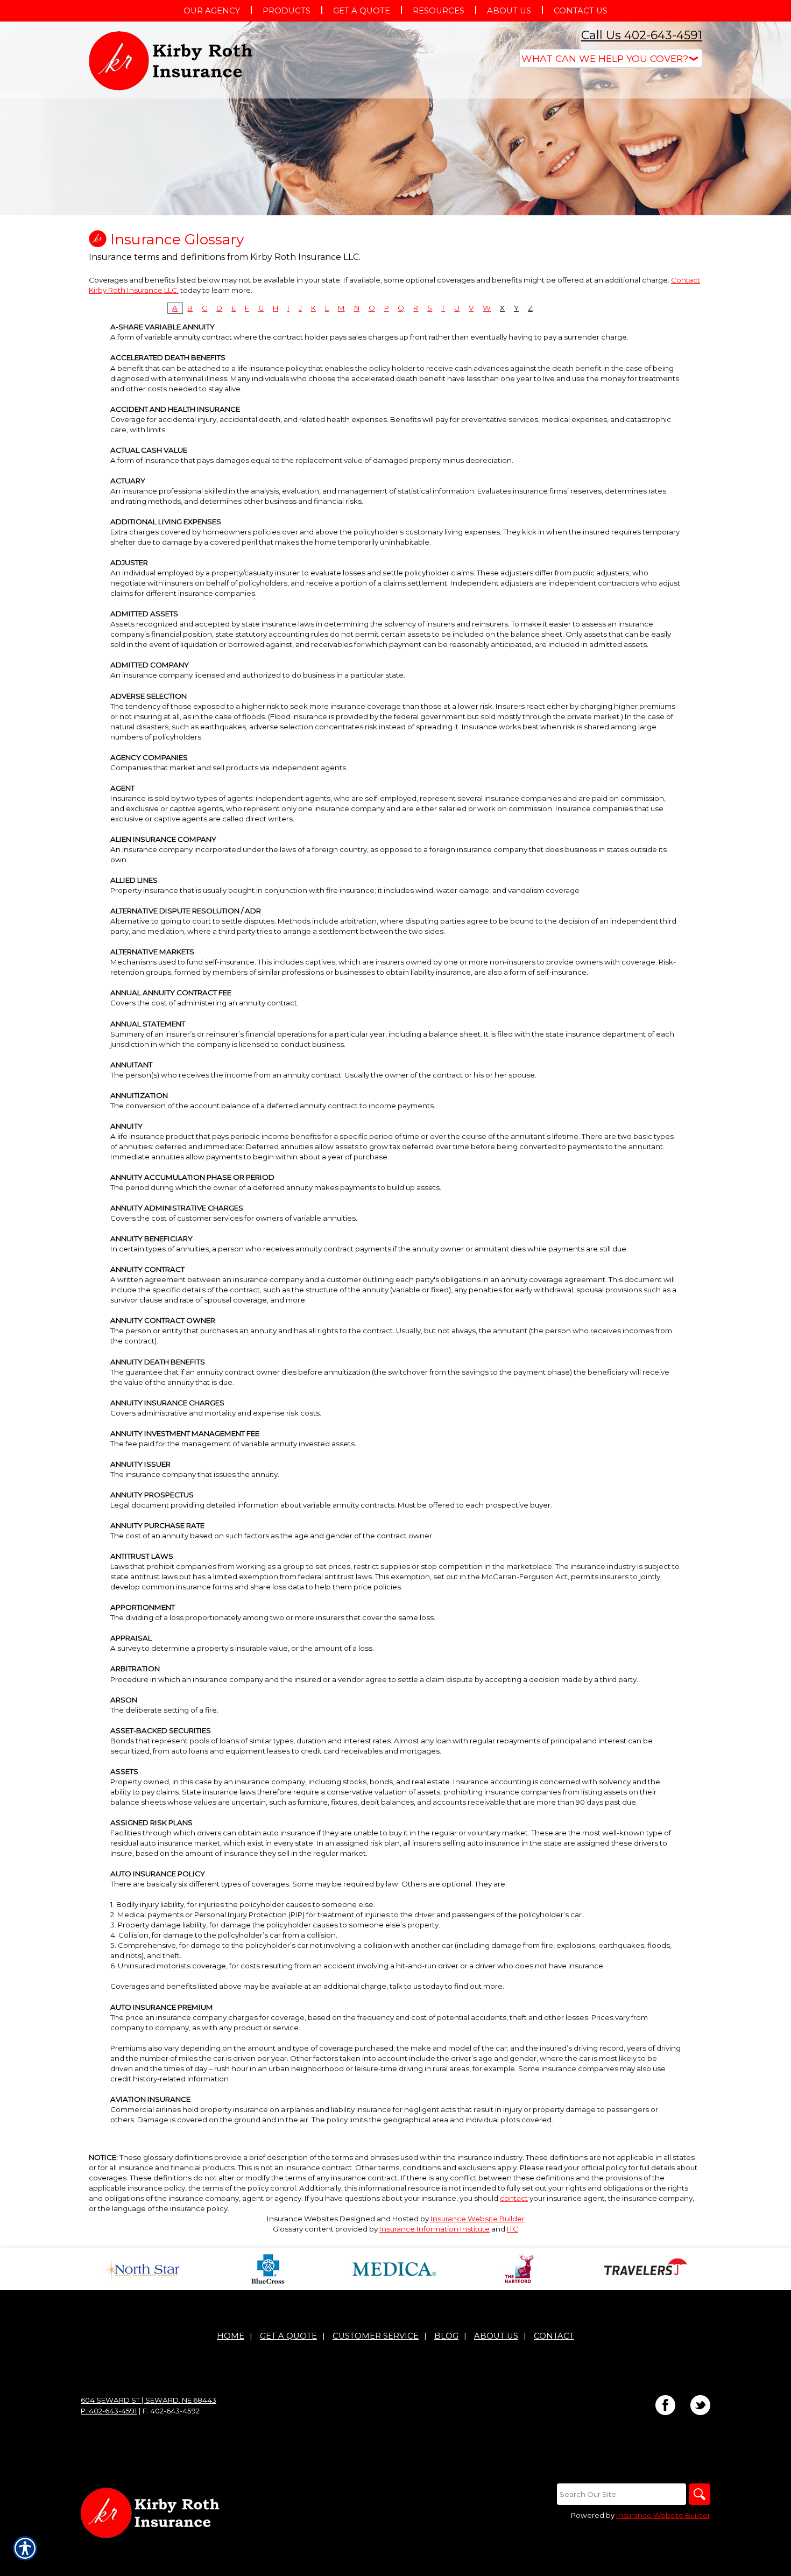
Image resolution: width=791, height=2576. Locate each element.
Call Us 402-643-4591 (642, 35)
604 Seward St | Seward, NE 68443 (149, 2400)
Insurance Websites (302, 2219)
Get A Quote (288, 2336)
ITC (513, 2229)
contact (514, 2198)
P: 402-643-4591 (109, 2411)
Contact (554, 2336)
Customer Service (376, 2336)
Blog (446, 2336)
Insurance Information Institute (435, 2229)
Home (231, 2336)
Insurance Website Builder (478, 2219)
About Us (496, 2336)
